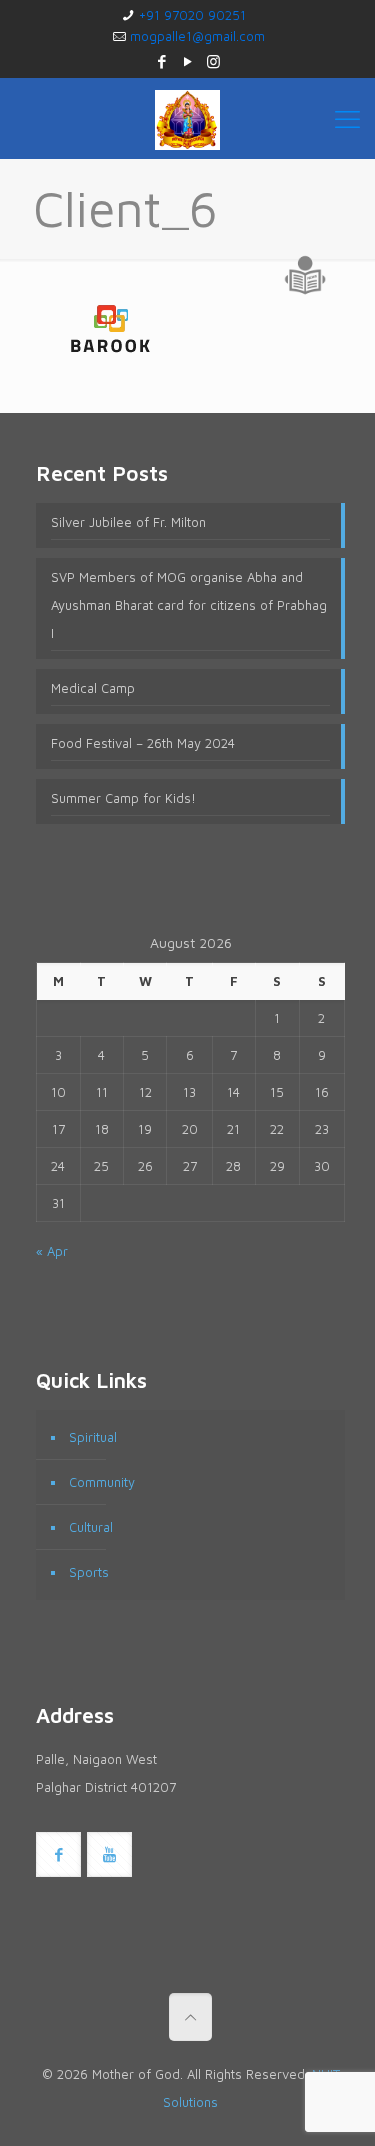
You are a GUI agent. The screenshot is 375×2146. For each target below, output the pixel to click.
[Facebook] (161, 61)
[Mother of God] (187, 118)
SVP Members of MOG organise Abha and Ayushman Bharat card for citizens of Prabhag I (189, 605)
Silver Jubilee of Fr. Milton (128, 522)
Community (102, 1482)
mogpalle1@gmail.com (197, 36)
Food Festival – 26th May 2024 (143, 743)
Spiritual (93, 1437)
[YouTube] (187, 61)
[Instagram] (213, 61)
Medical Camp (93, 688)
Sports (89, 1572)
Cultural (91, 1527)
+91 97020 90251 (192, 15)
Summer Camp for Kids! (123, 798)
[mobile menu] (347, 118)
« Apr (52, 1251)
